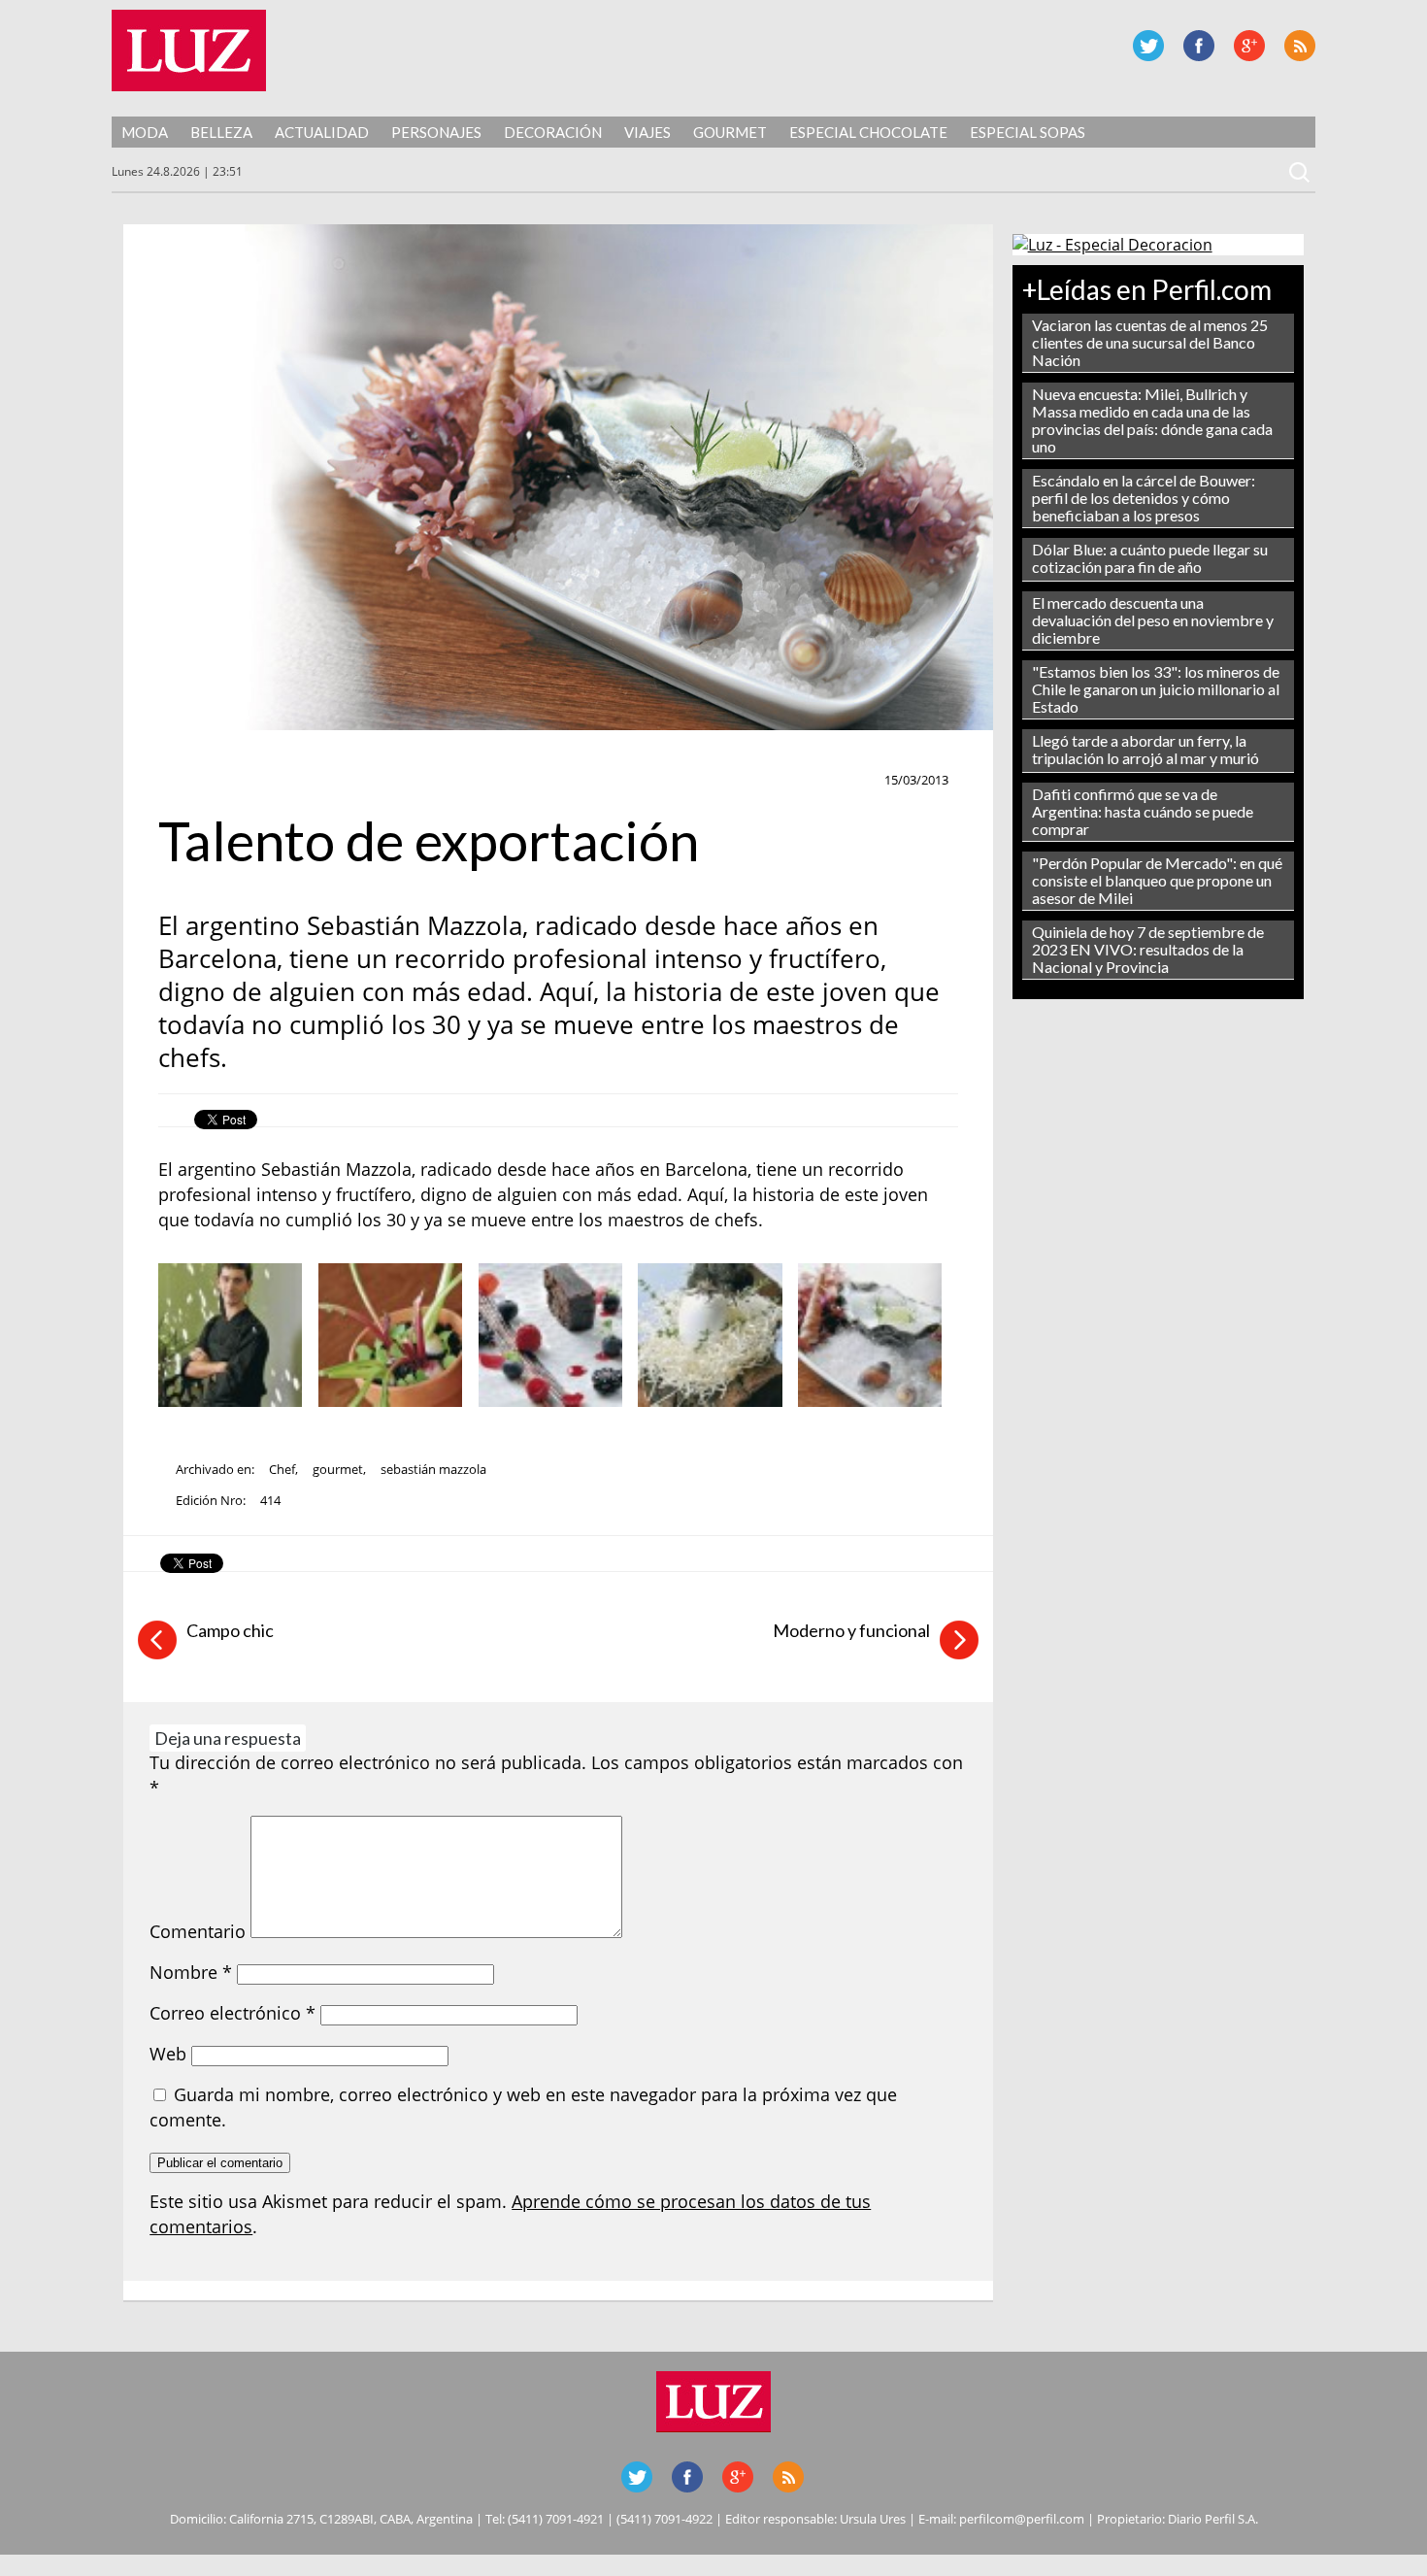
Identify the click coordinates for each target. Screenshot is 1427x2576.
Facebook (1199, 46)
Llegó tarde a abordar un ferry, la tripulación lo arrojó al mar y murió (1145, 749)
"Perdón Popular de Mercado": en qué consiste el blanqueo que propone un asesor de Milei (1157, 880)
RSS (1300, 46)
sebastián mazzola (433, 1469)
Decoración (553, 132)
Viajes (647, 132)
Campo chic (230, 1630)
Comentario (198, 1931)
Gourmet (730, 132)
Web (168, 2054)
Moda (145, 132)
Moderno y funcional (851, 1630)
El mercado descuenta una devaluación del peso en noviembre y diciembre (1153, 620)
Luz (189, 50)
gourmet (338, 1469)
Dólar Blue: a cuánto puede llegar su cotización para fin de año (1150, 558)
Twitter (1148, 46)
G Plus (1249, 46)
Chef (282, 1469)
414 (270, 1500)
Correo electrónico (232, 2013)
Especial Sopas (1028, 132)
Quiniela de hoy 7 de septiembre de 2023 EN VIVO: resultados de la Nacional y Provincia (1148, 949)
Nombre (191, 1972)
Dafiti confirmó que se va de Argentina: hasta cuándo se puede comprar (1143, 811)
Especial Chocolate (868, 132)
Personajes (436, 132)
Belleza (221, 132)
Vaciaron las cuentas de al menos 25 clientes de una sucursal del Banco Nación (1150, 342)
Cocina (189, 781)
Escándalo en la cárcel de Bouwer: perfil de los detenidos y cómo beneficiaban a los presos (1144, 498)
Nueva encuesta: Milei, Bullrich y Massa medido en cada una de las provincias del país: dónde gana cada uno (1152, 420)
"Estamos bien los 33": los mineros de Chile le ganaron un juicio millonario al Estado (1156, 689)
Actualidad (322, 132)
